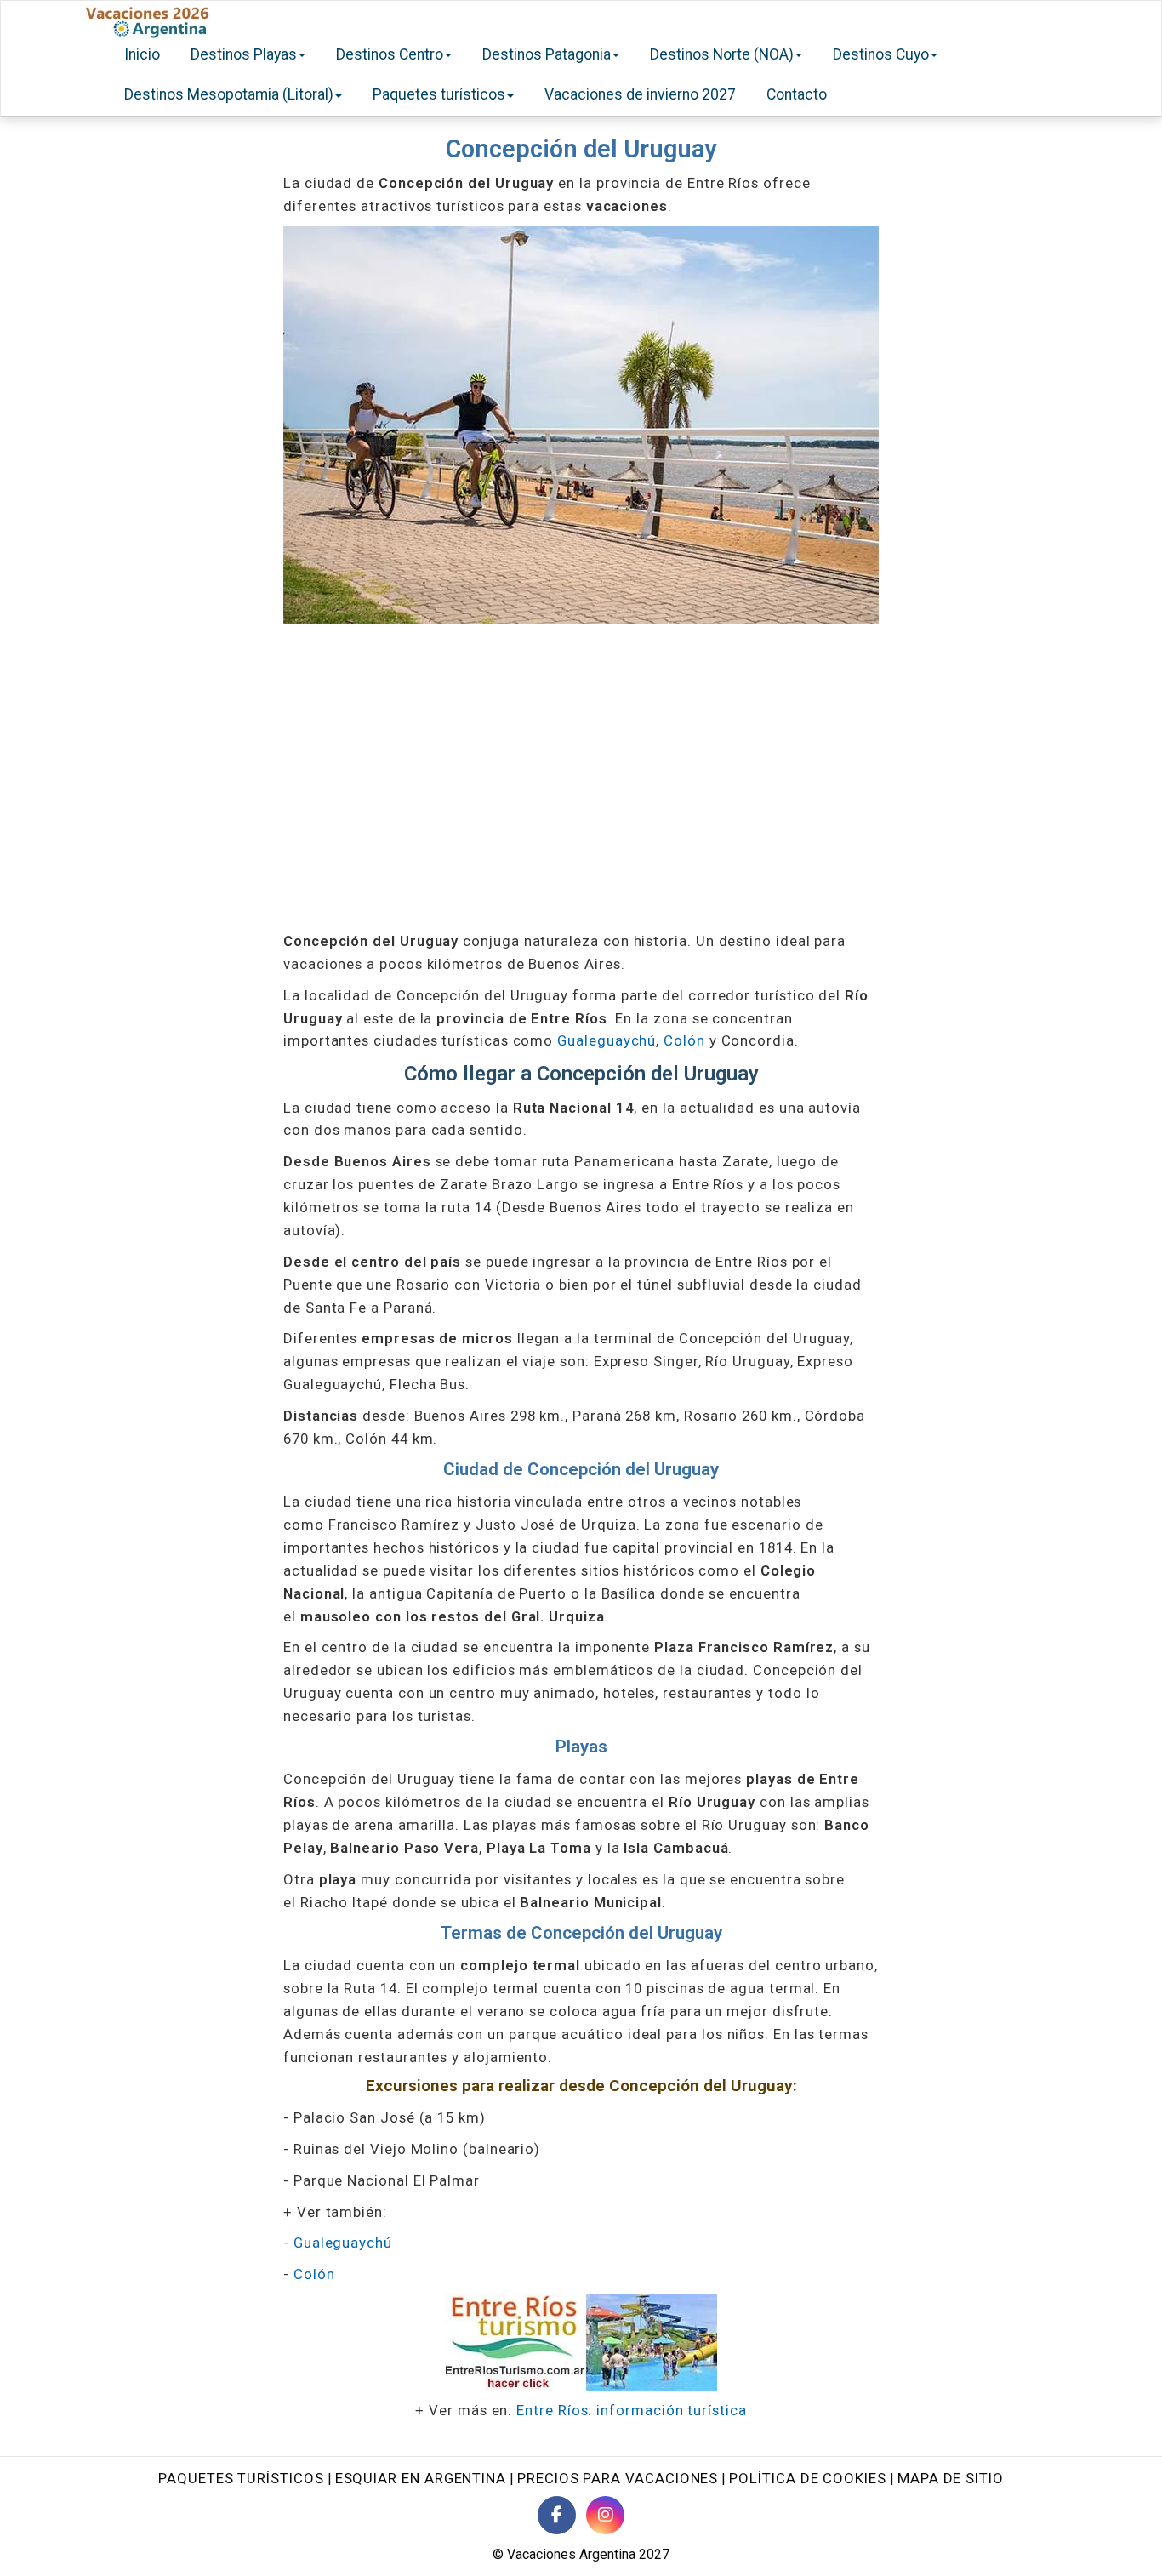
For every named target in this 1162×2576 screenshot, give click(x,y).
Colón (684, 1040)
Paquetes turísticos (439, 94)
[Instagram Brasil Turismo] (605, 2515)
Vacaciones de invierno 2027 (640, 94)
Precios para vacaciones (618, 2478)
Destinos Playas (244, 54)
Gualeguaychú (607, 1040)
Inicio (142, 54)
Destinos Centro (390, 54)
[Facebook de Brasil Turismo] (557, 2515)
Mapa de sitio (951, 2478)
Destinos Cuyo (881, 54)
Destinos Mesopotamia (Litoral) (229, 94)
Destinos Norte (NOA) (722, 54)
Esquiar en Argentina (421, 2478)
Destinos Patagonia (547, 54)
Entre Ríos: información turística (632, 2410)
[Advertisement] (581, 777)
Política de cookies (808, 2478)
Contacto (797, 94)
